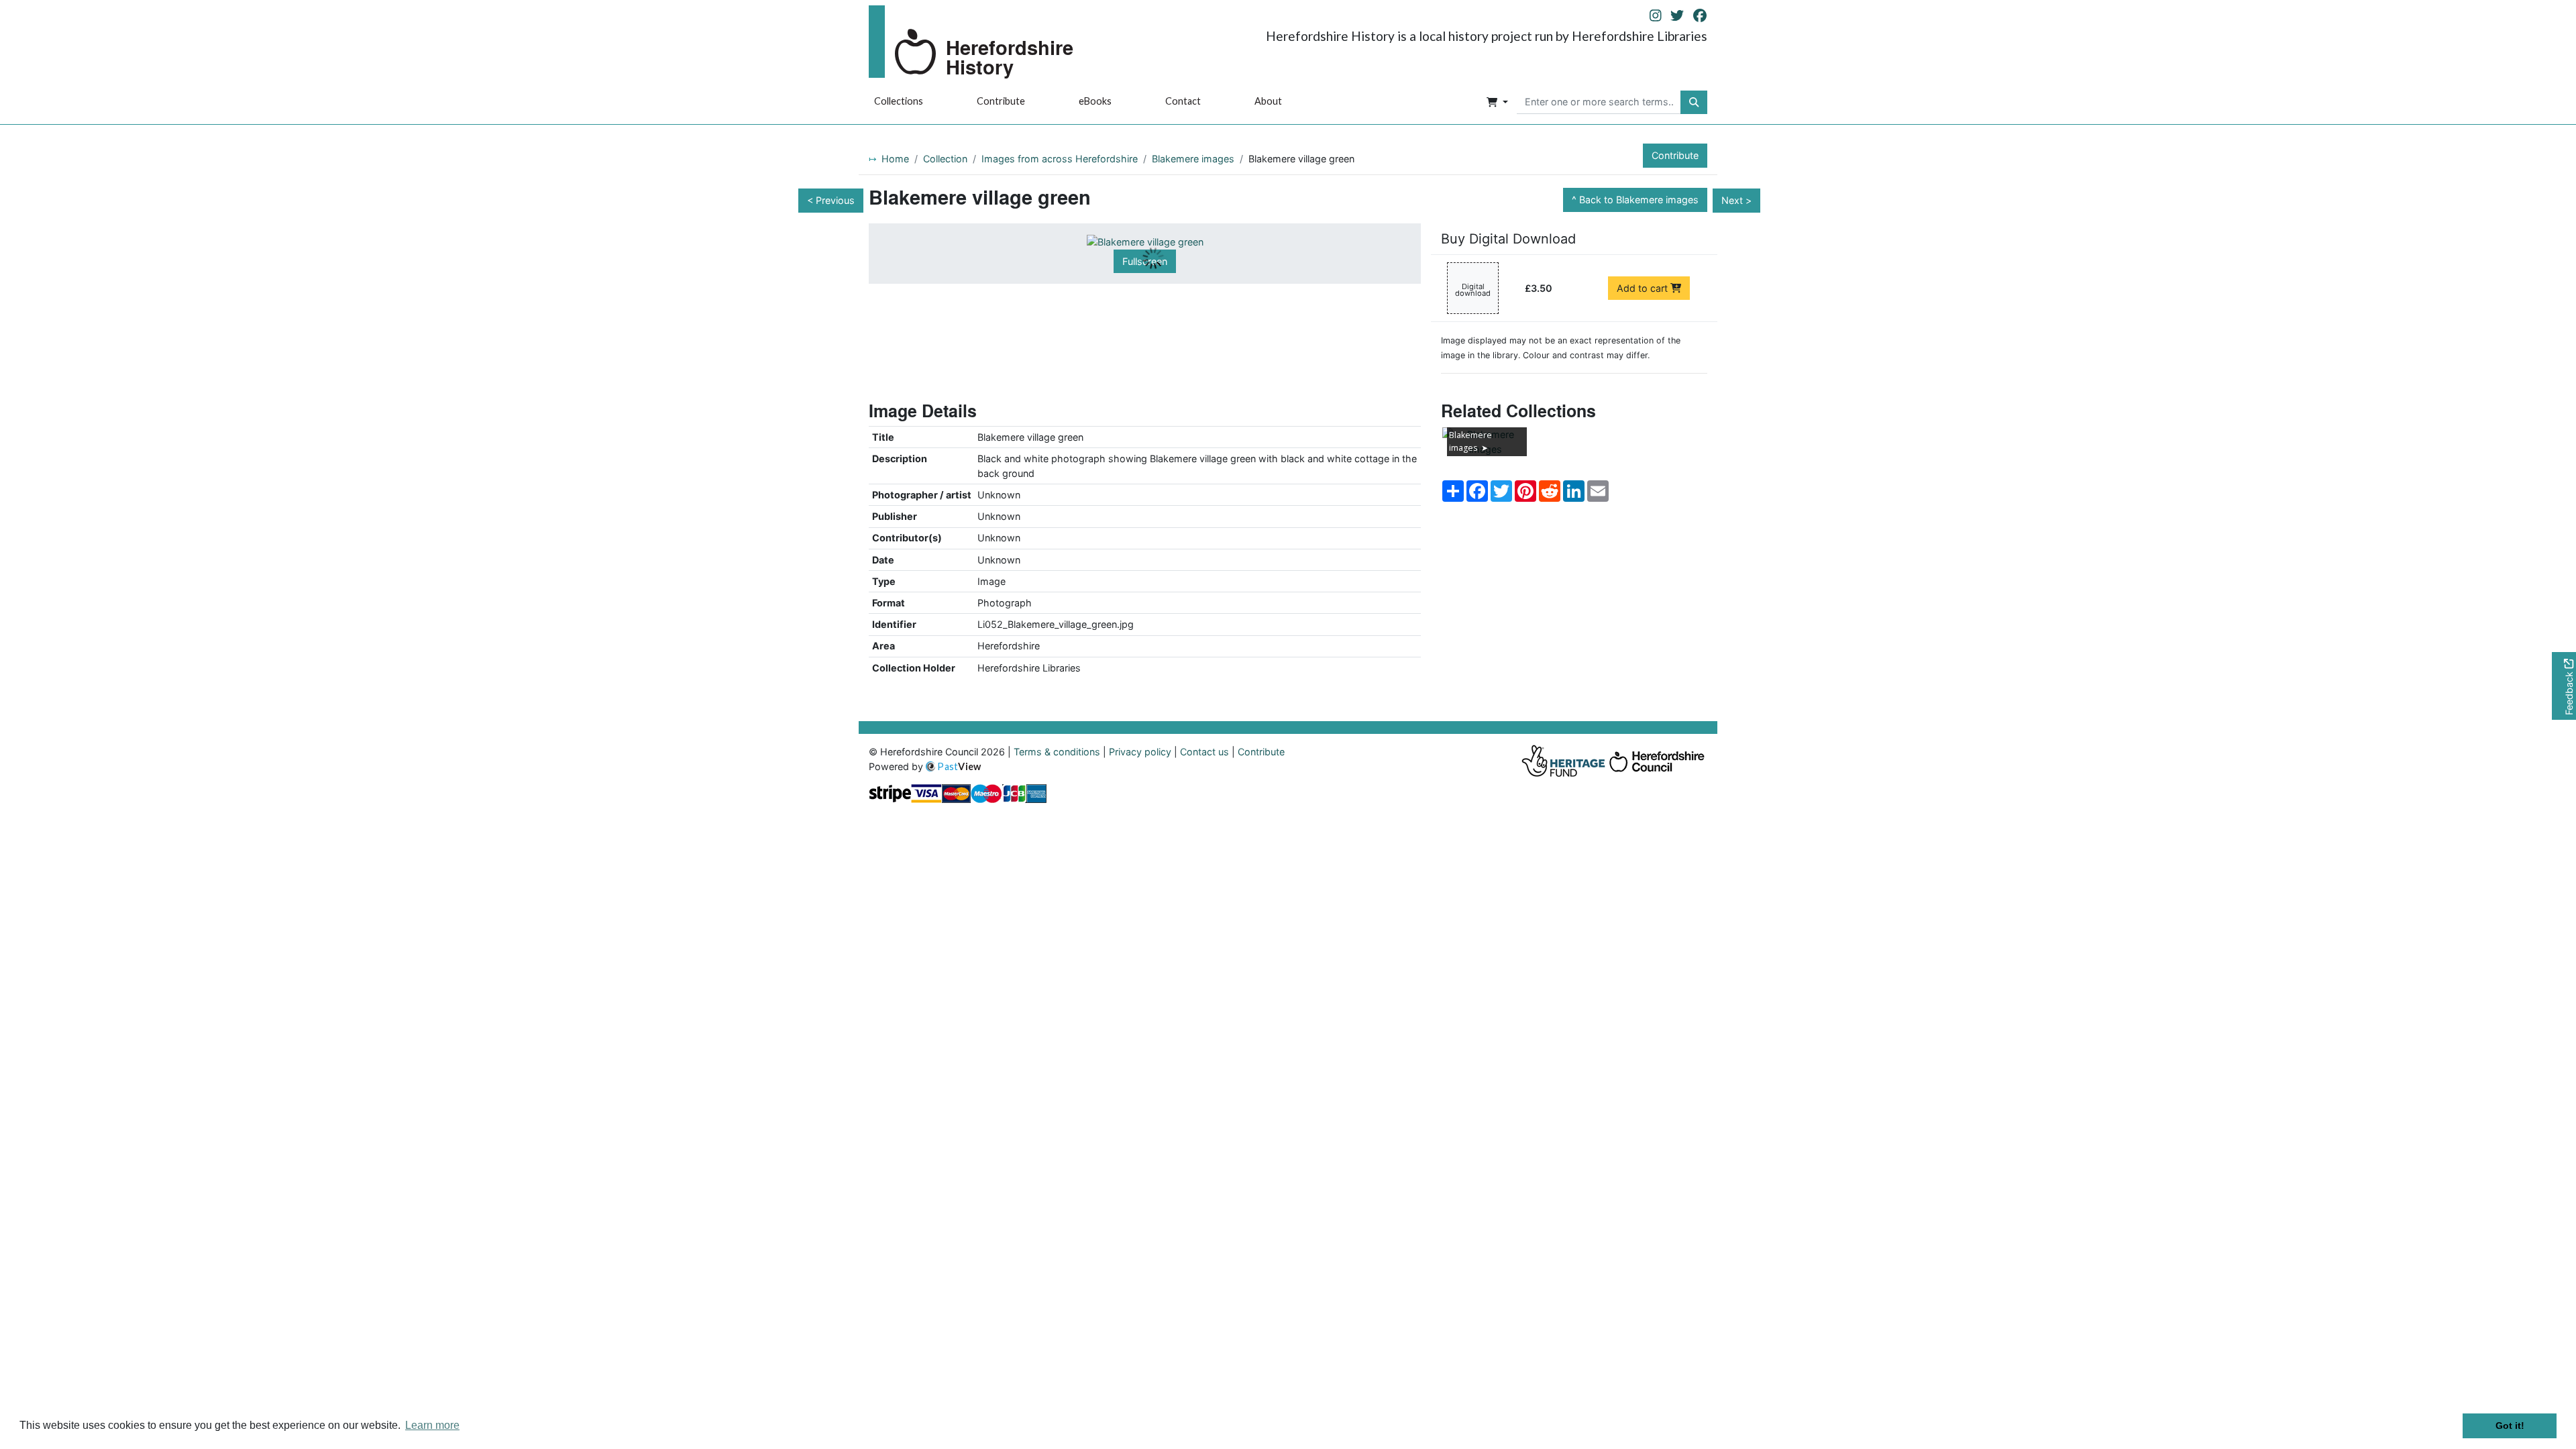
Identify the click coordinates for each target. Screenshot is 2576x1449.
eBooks (1095, 101)
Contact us (1204, 752)
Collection (945, 159)
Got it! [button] (2510, 1426)
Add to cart (1644, 288)
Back (1639, 200)
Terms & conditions (1057, 752)
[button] (1497, 103)
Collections (899, 101)
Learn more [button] (432, 1425)
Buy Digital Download (1508, 239)
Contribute (1001, 101)
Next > (1736, 200)
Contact (1183, 101)
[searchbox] (1599, 103)
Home (895, 159)
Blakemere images (1193, 159)
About (1268, 101)
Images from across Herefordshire (1060, 159)
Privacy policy (1140, 752)
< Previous (831, 200)
